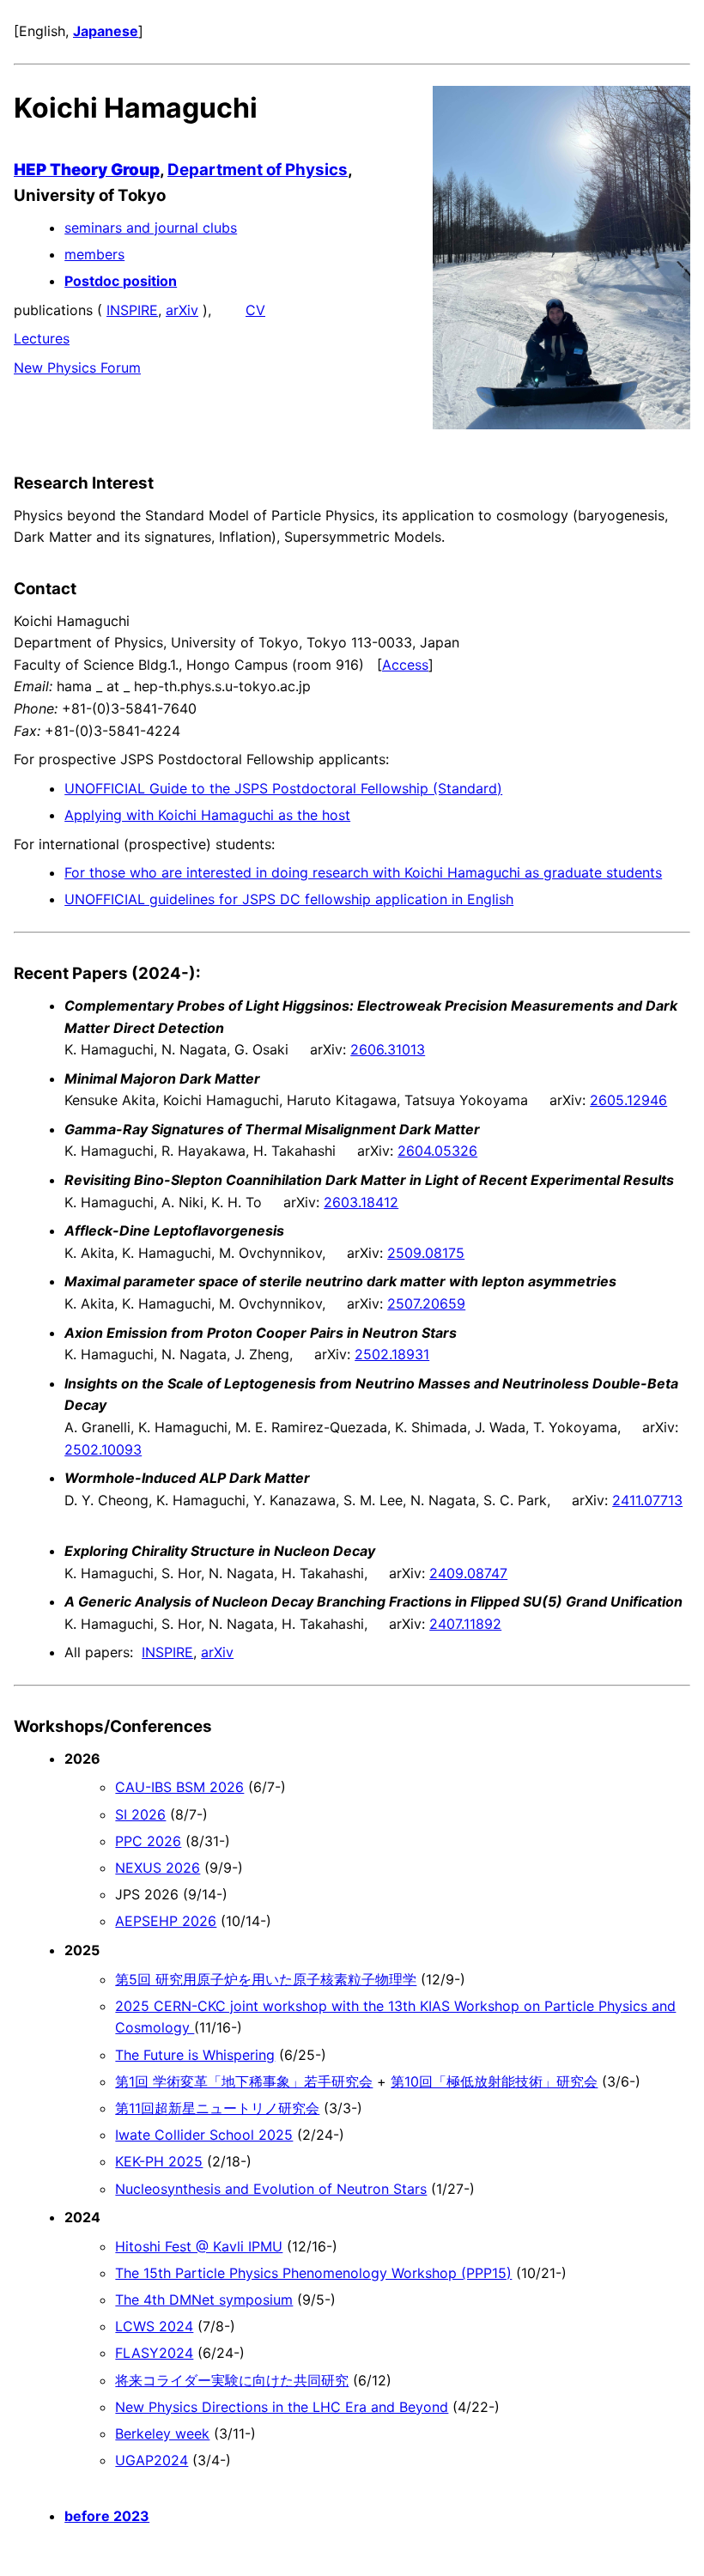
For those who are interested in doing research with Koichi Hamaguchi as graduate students (363, 872)
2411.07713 (647, 1500)
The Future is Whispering (195, 2055)
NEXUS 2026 (158, 1868)
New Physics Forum (77, 368)
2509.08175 (426, 1253)
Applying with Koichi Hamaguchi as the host (207, 815)
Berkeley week (162, 2433)
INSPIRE (132, 310)
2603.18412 (361, 1202)
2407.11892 (465, 1624)
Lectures (42, 338)
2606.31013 (388, 1049)
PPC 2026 (148, 1841)
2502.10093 (103, 1449)
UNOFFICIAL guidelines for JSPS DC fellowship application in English (289, 899)
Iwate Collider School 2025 (204, 2135)
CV (255, 310)
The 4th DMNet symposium (204, 2300)
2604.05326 (437, 1151)
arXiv (182, 310)
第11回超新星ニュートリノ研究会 (217, 2108)
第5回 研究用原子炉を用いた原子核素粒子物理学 (266, 1979)
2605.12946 (628, 1100)
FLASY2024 (154, 2353)
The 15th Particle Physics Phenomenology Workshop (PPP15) (313, 2273)
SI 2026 (140, 1814)
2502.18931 (392, 1354)
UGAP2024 (152, 2460)
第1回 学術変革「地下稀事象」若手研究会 (244, 2081)
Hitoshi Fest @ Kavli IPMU (199, 2246)
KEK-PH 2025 (159, 2161)
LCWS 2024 (154, 2326)
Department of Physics (258, 170)
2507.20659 (426, 1303)
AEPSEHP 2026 (166, 1921)
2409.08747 (468, 1573)
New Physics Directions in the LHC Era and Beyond (282, 2407)
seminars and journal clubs (151, 228)
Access (405, 665)
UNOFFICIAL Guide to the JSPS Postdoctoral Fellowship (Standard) (283, 788)
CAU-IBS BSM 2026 (179, 1787)
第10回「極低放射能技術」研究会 (494, 2081)
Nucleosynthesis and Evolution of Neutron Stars (271, 2189)
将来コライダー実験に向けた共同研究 (232, 2380)
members (94, 254)
